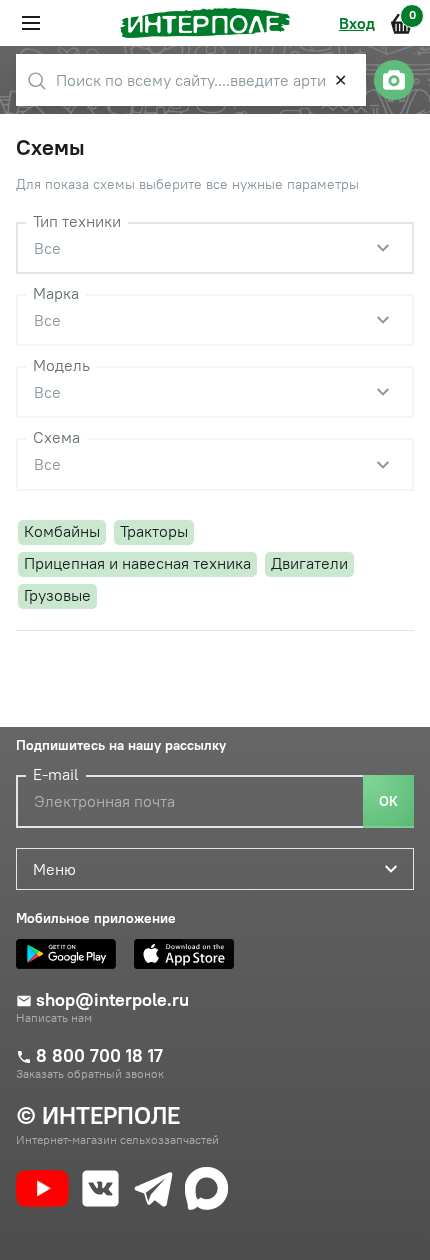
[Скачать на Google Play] (71, 954)
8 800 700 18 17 (99, 1056)
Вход (357, 23)
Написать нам (54, 1018)
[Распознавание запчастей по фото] (394, 80)
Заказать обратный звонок (90, 1074)
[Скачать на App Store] (189, 954)
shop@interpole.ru (112, 1000)
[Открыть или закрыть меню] (31, 23)
